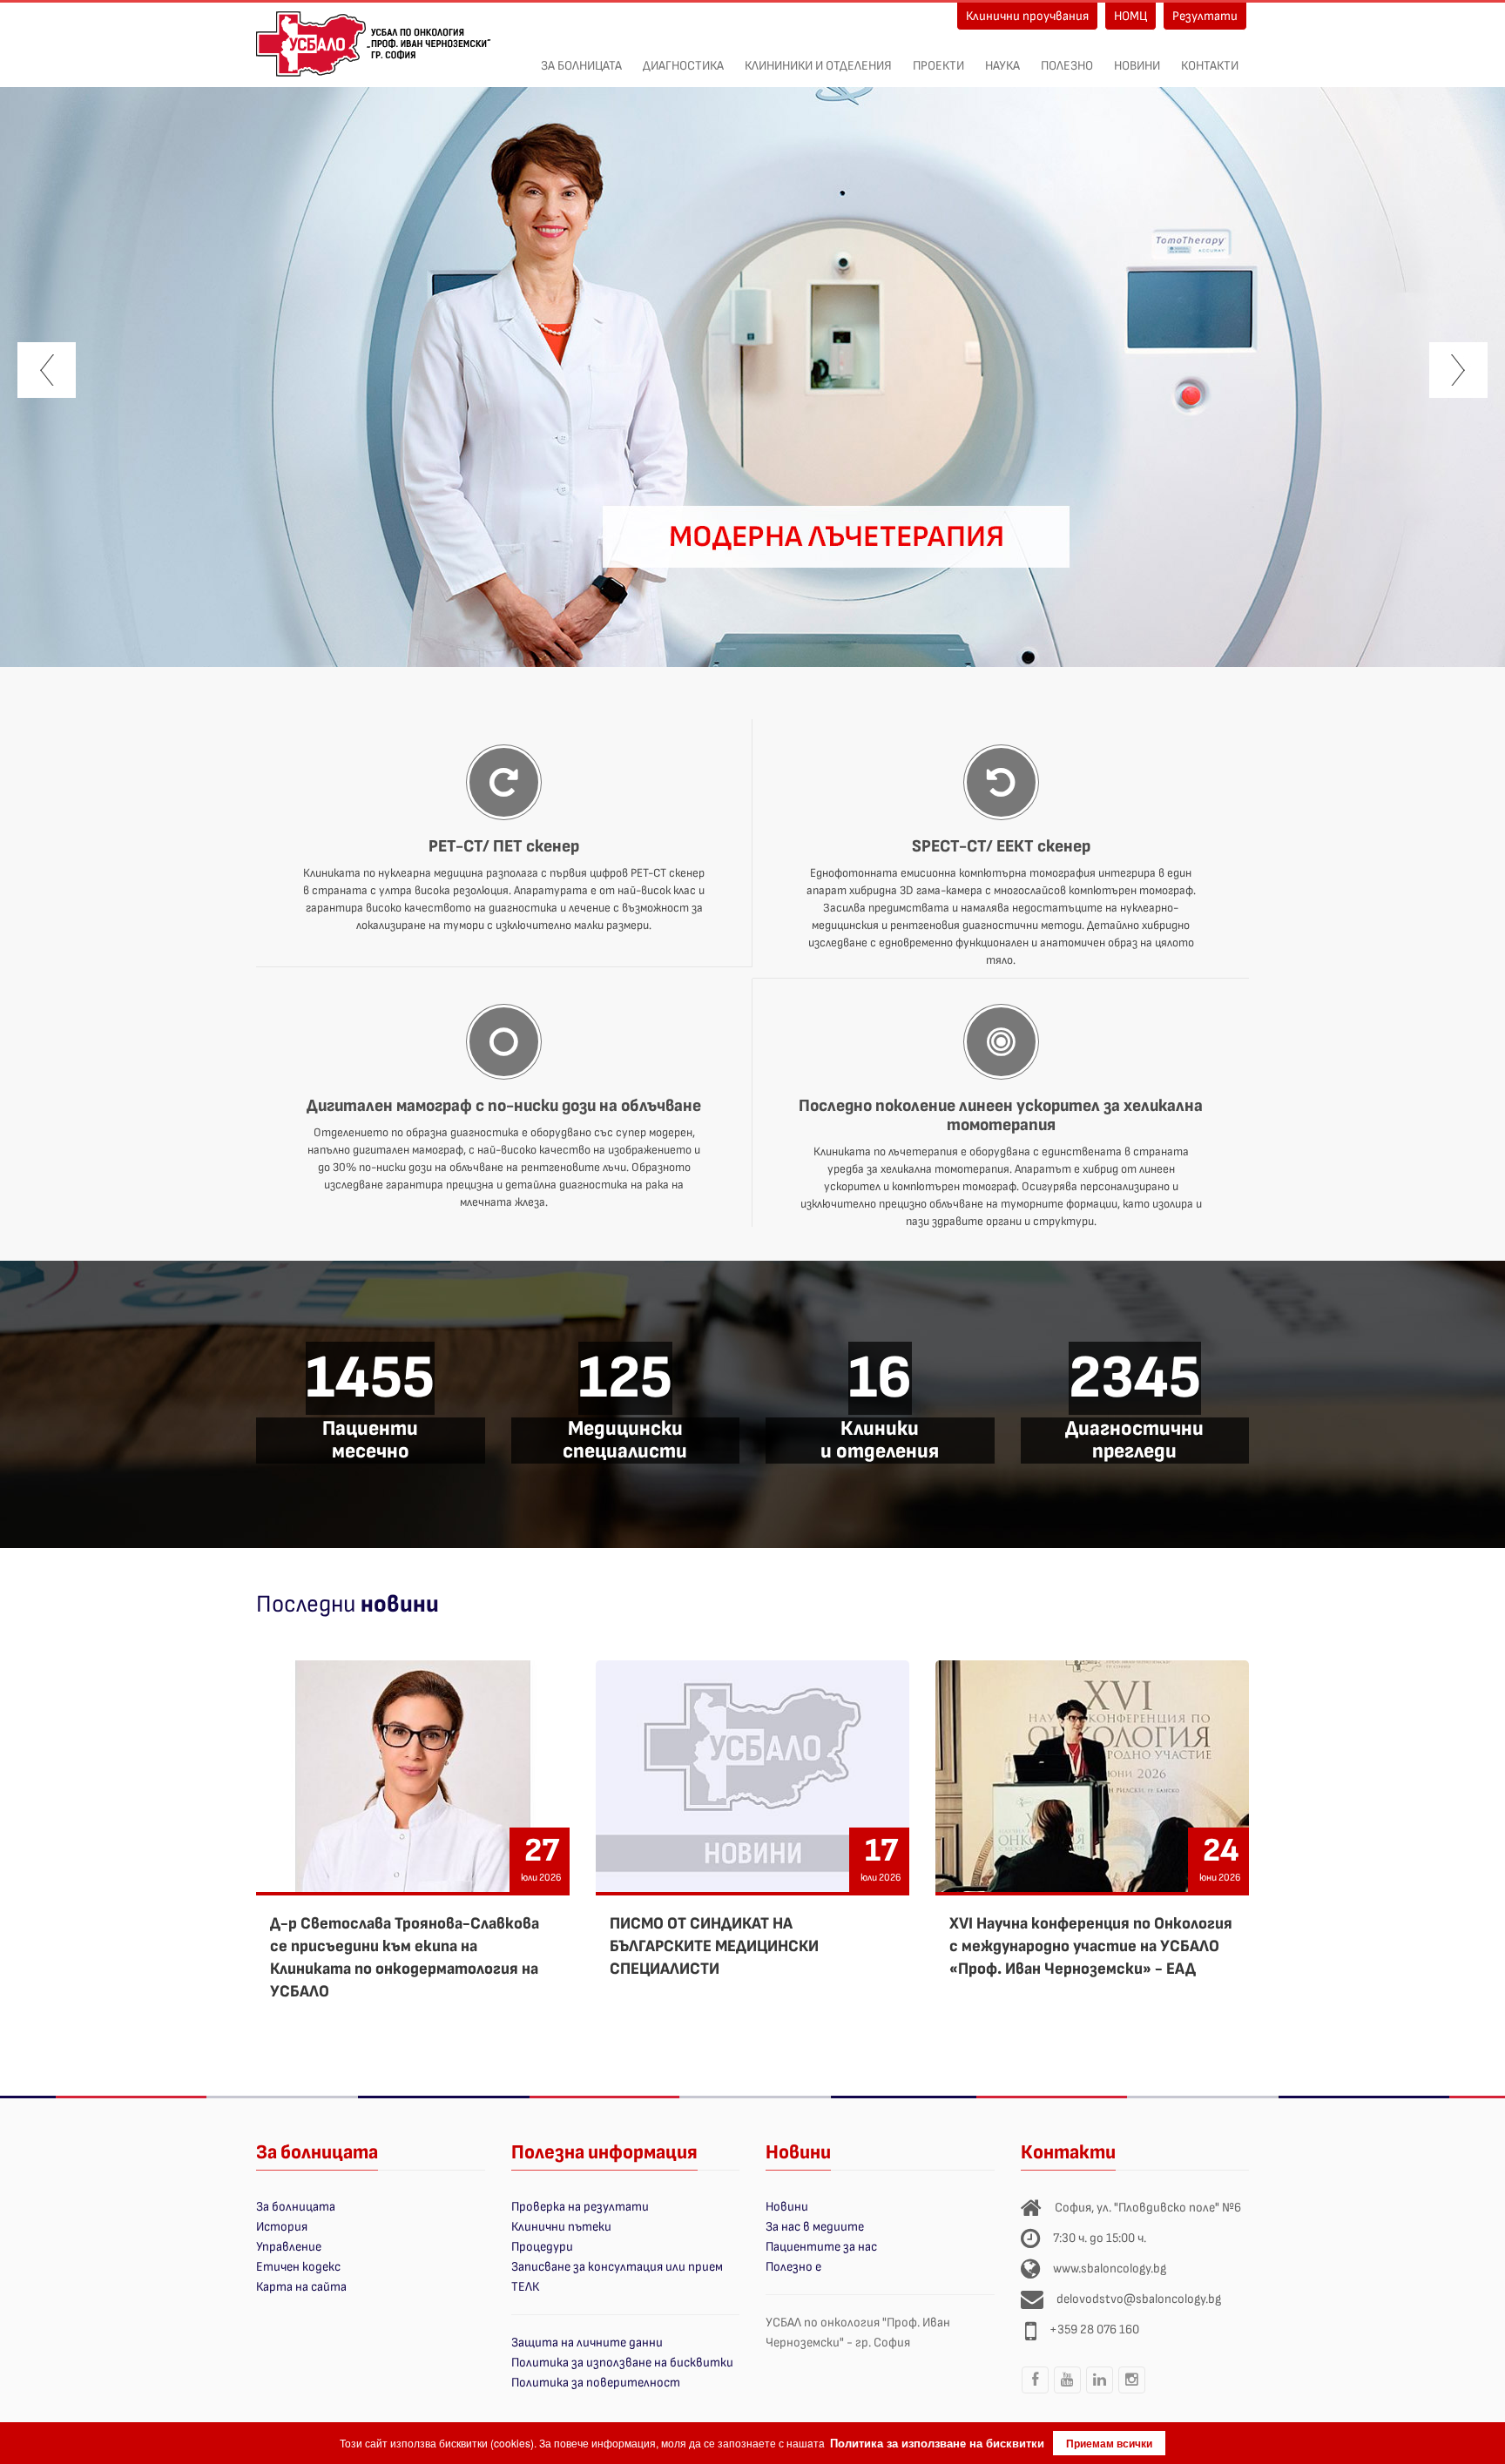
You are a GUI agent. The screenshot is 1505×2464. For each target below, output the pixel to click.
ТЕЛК (525, 2287)
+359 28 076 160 (1094, 2329)
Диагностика (683, 66)
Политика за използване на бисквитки (622, 2363)
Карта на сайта (301, 2287)
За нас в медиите (815, 2227)
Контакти (1210, 66)
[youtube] (1068, 2393)
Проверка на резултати (580, 2207)
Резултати (1205, 16)
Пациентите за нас (821, 2247)
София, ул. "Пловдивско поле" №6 (1148, 2208)
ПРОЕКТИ (938, 66)
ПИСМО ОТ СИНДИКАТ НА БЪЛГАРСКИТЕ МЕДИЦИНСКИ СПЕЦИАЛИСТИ (714, 1946)
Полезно (1067, 66)
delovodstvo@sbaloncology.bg (1139, 2299)
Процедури (542, 2247)
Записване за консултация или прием (617, 2267)
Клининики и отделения (818, 66)
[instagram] (1132, 2393)
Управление (289, 2247)
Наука (1002, 66)
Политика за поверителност (596, 2383)
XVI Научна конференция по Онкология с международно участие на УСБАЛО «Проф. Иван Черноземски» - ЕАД (1091, 1946)
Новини (1137, 66)
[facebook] (1036, 2393)
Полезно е (793, 2267)
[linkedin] (1100, 2393)
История (282, 2227)
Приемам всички (1109, 2443)
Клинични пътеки (561, 2227)
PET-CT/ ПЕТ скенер (504, 846)
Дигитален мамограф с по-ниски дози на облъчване (504, 1106)
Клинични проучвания (1027, 16)
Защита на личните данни (587, 2343)
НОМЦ (1130, 16)
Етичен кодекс (298, 2267)
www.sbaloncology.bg (1110, 2269)
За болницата (581, 66)
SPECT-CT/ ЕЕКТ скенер (1001, 846)
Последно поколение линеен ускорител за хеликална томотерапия (1001, 1115)
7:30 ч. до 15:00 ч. (1100, 2238)
